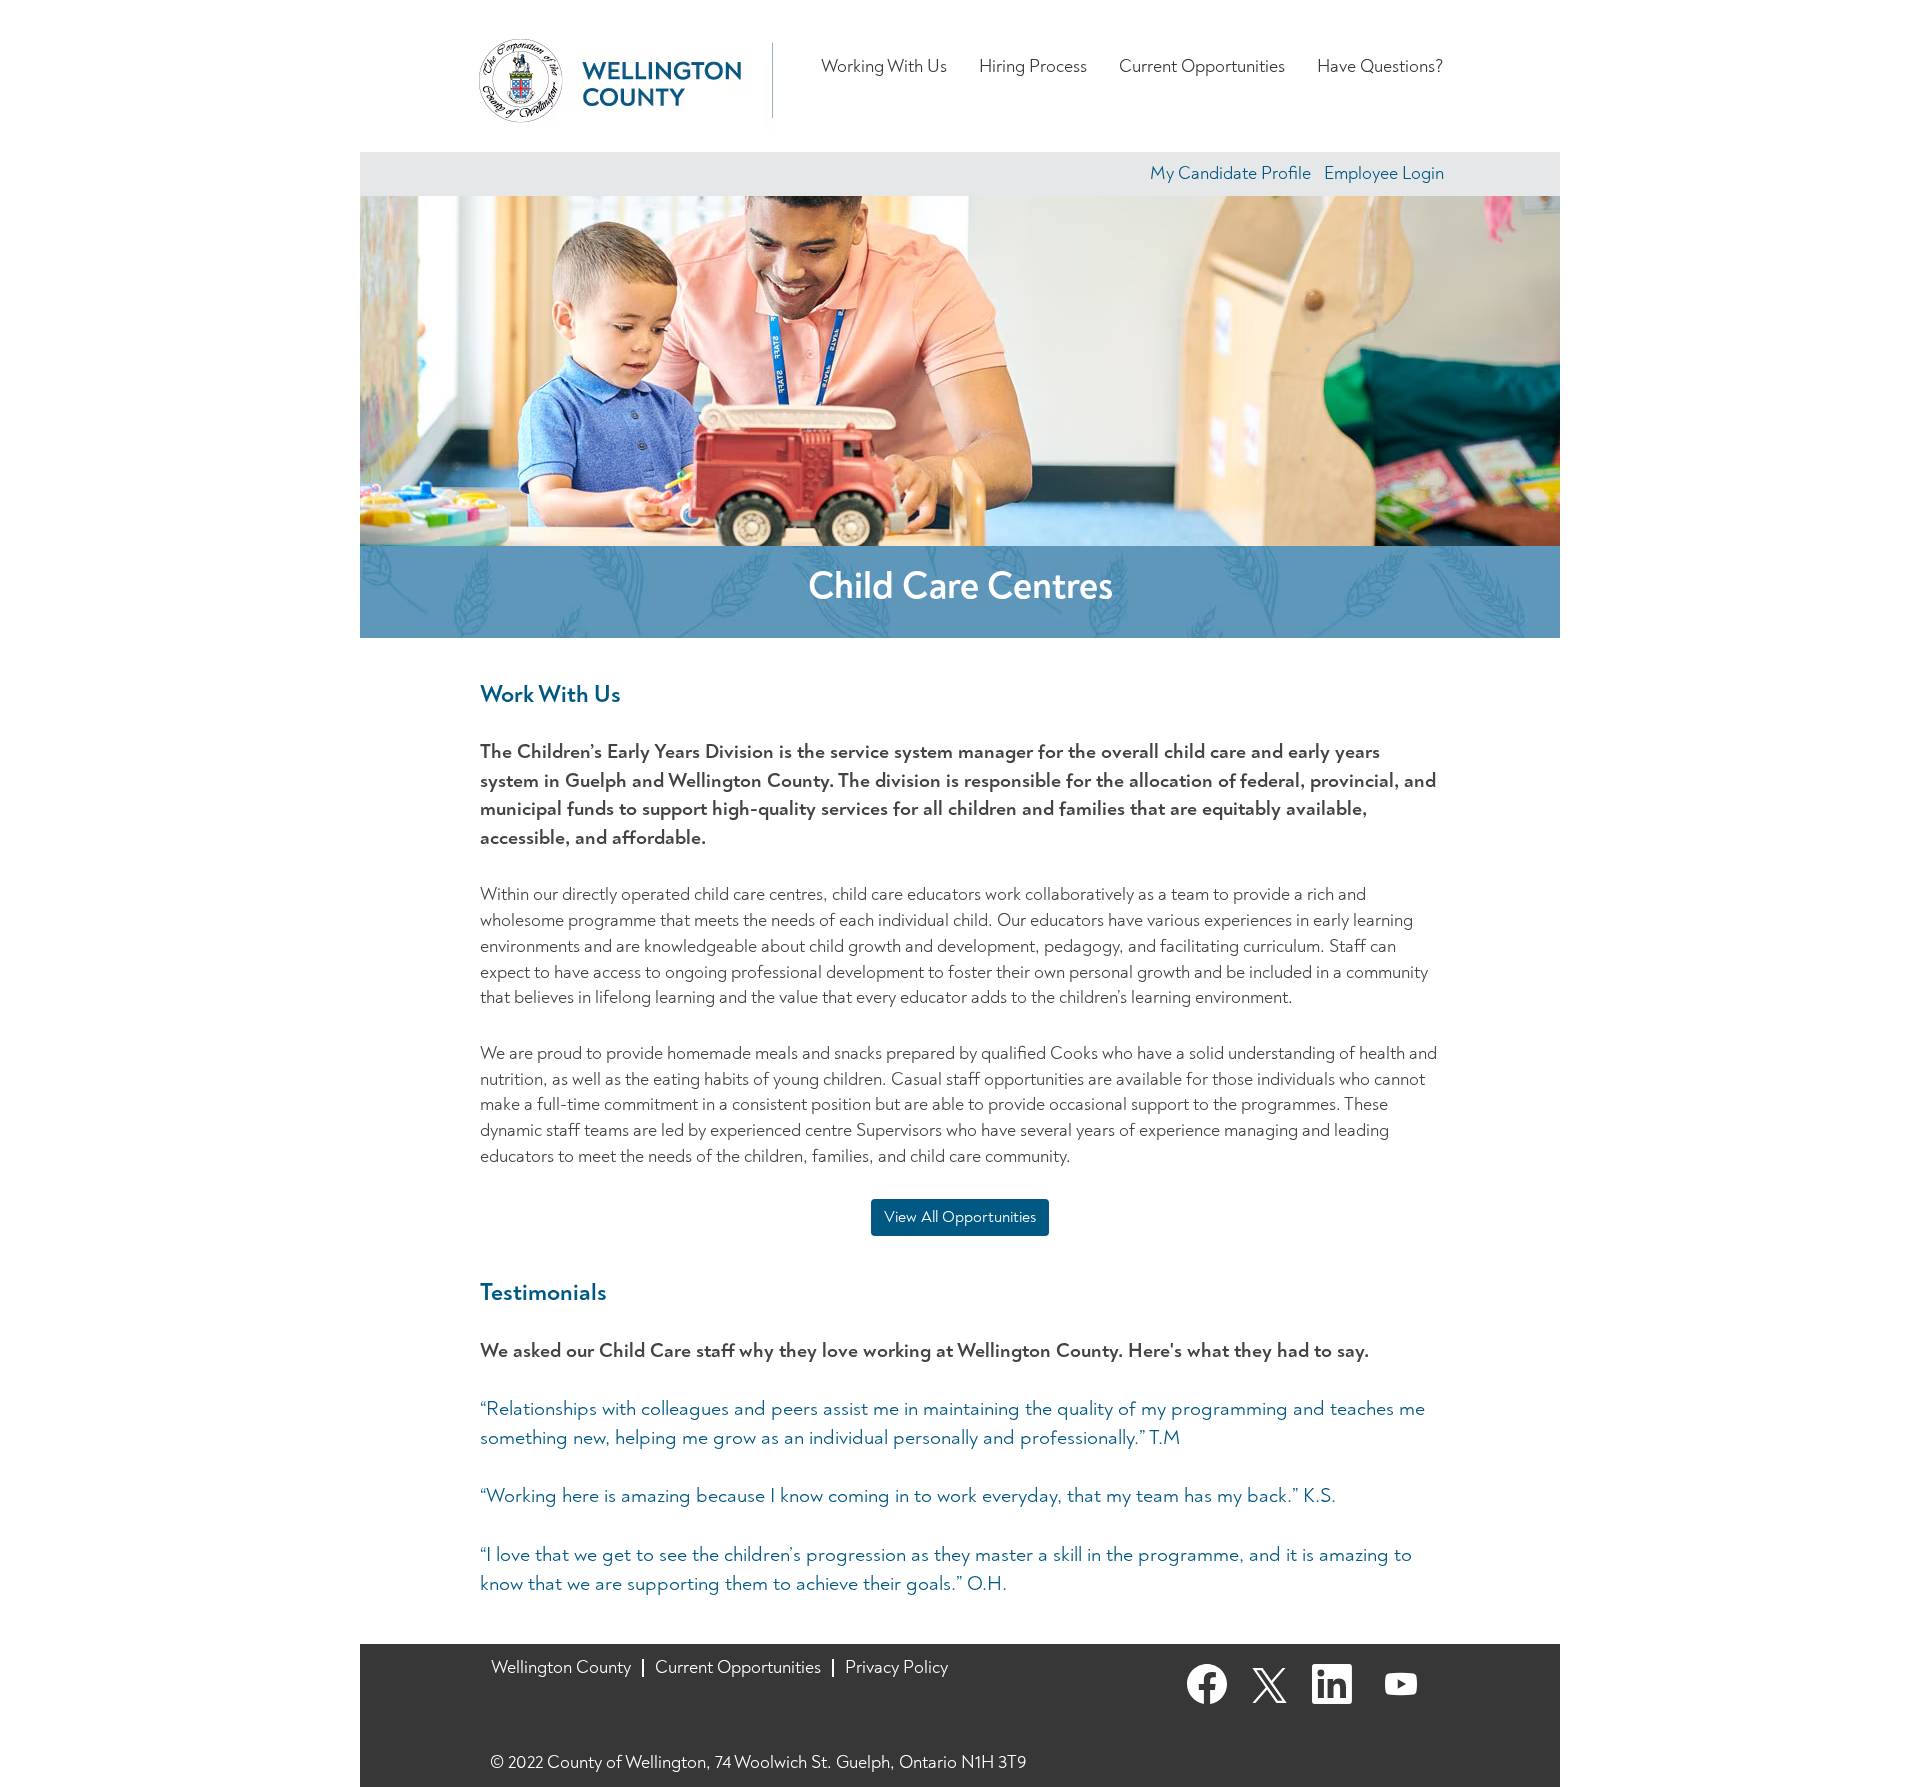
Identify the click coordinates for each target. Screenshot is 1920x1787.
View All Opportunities (960, 1217)
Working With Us (884, 66)
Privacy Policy (896, 1667)
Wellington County (561, 1667)
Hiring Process (1033, 66)
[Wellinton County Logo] (626, 81)
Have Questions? (1380, 66)
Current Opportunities (1202, 66)
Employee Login (1384, 174)
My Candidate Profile (1230, 174)
